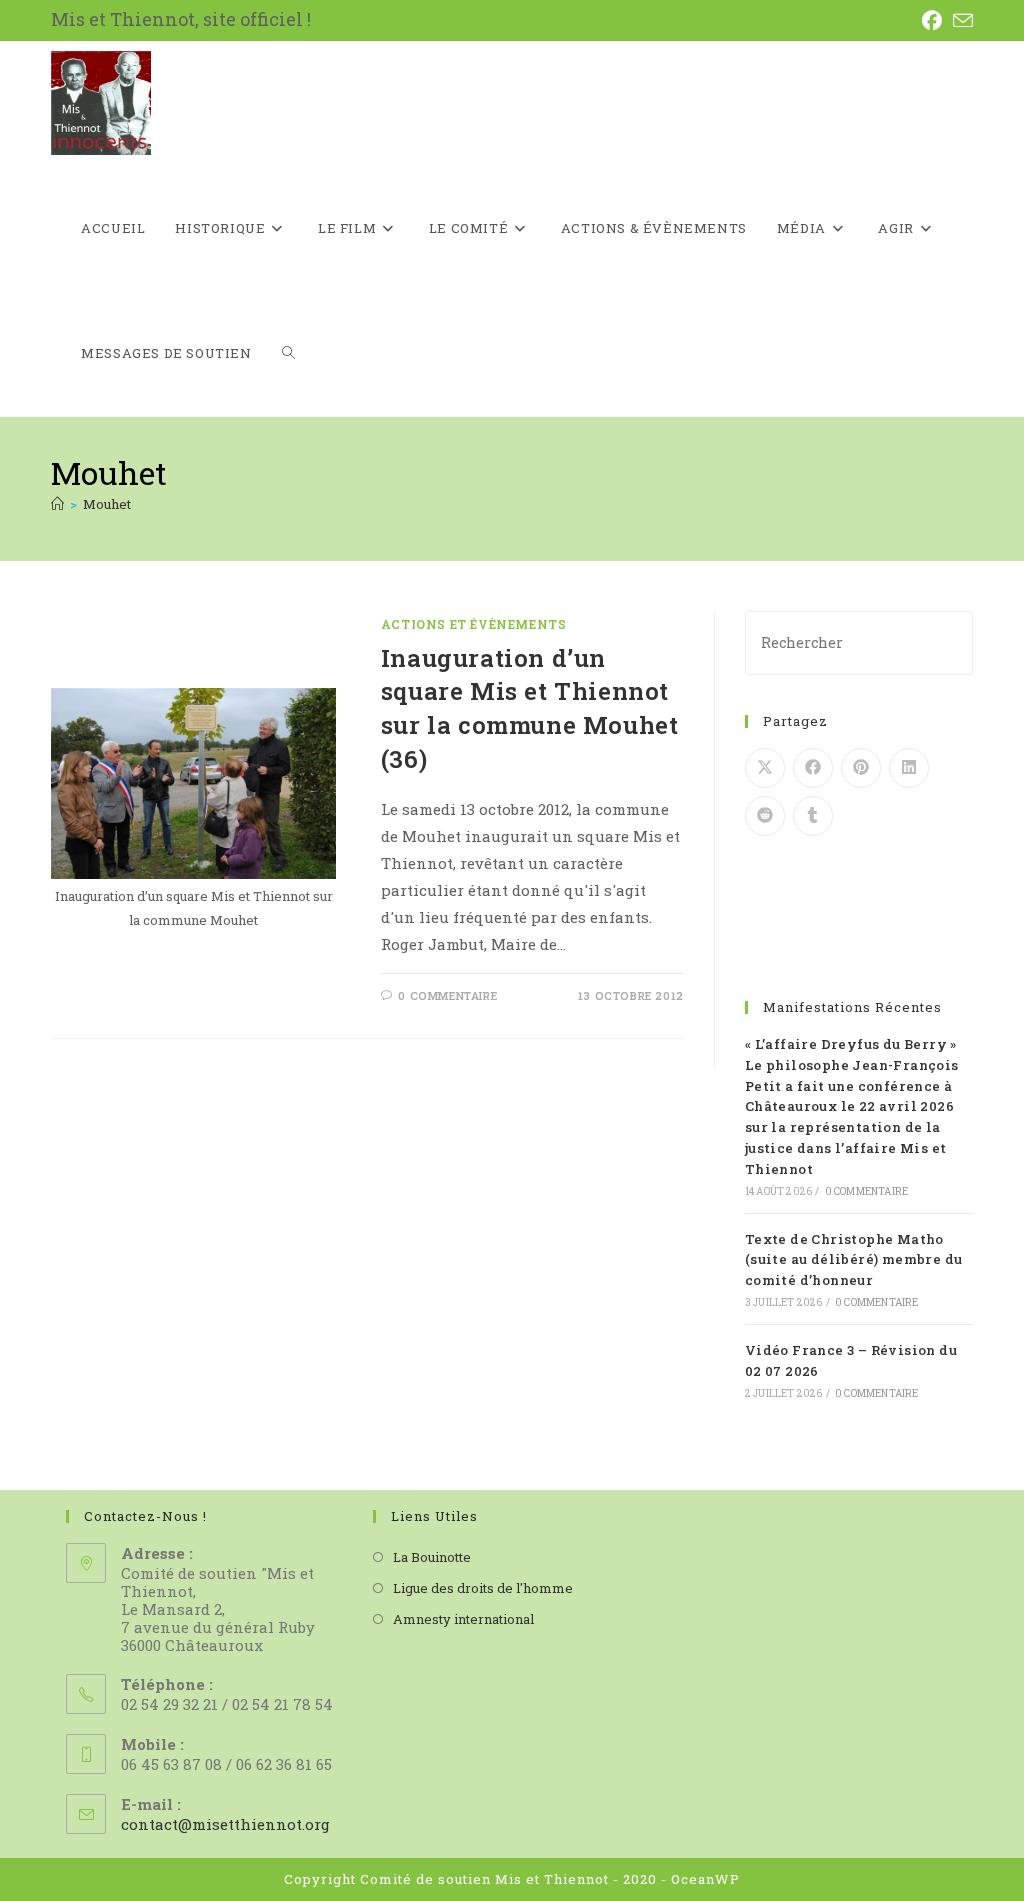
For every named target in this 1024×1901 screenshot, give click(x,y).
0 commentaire (447, 995)
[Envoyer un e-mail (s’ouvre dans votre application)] (962, 20)
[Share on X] (765, 768)
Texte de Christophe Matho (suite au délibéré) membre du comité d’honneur (854, 1260)
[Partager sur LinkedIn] (909, 768)
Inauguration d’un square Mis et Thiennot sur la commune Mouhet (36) (530, 708)
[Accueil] (57, 504)
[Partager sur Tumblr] (813, 816)
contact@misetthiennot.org (225, 1824)
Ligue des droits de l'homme (483, 1588)
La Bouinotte (432, 1557)
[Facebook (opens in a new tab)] (936, 20)
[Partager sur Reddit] (765, 816)
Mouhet (107, 504)
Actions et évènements (474, 624)
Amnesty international (463, 1619)
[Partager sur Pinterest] (861, 768)
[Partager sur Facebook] (813, 768)
